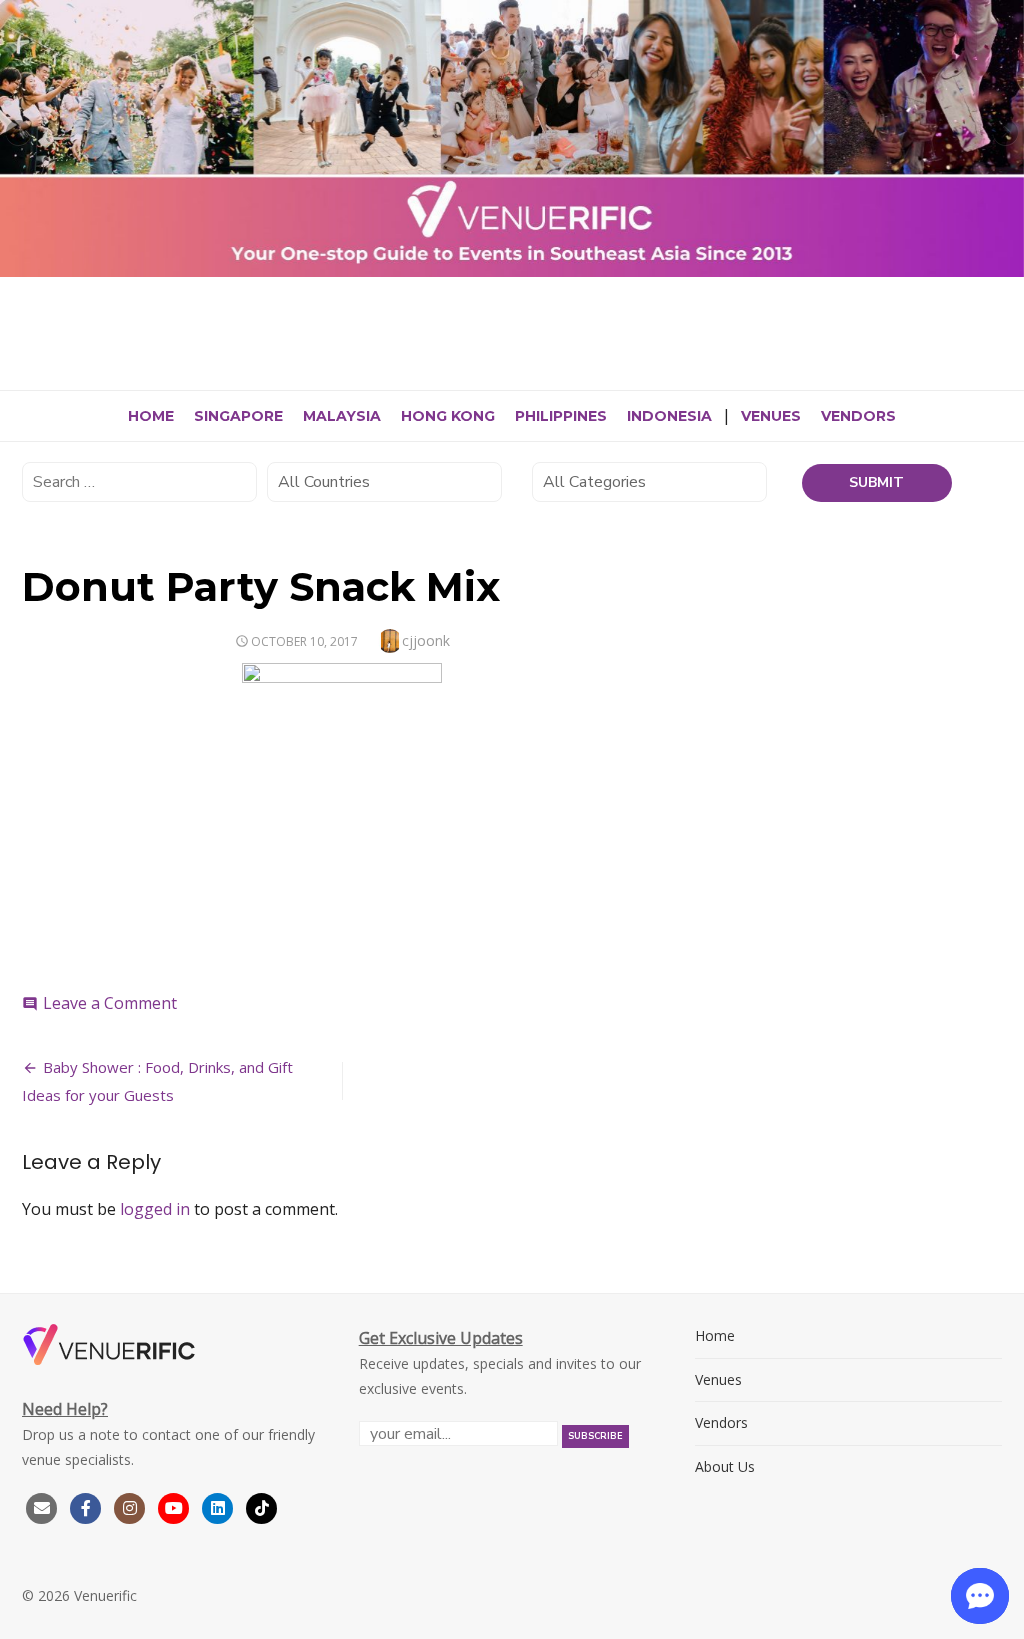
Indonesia (669, 416)
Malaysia (342, 416)
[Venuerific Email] (42, 1506)
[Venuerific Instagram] (132, 1506)
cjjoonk (426, 640)
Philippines (561, 416)
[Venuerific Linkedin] (220, 1506)
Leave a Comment (110, 1003)
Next (1004, 134)
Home (151, 416)
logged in (155, 1209)
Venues (771, 416)
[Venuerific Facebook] (86, 1506)
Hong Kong (448, 416)
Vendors (858, 416)
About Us (725, 1466)
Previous (20, 134)
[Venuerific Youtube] (176, 1506)
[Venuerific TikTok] (262, 1506)
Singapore (238, 416)
